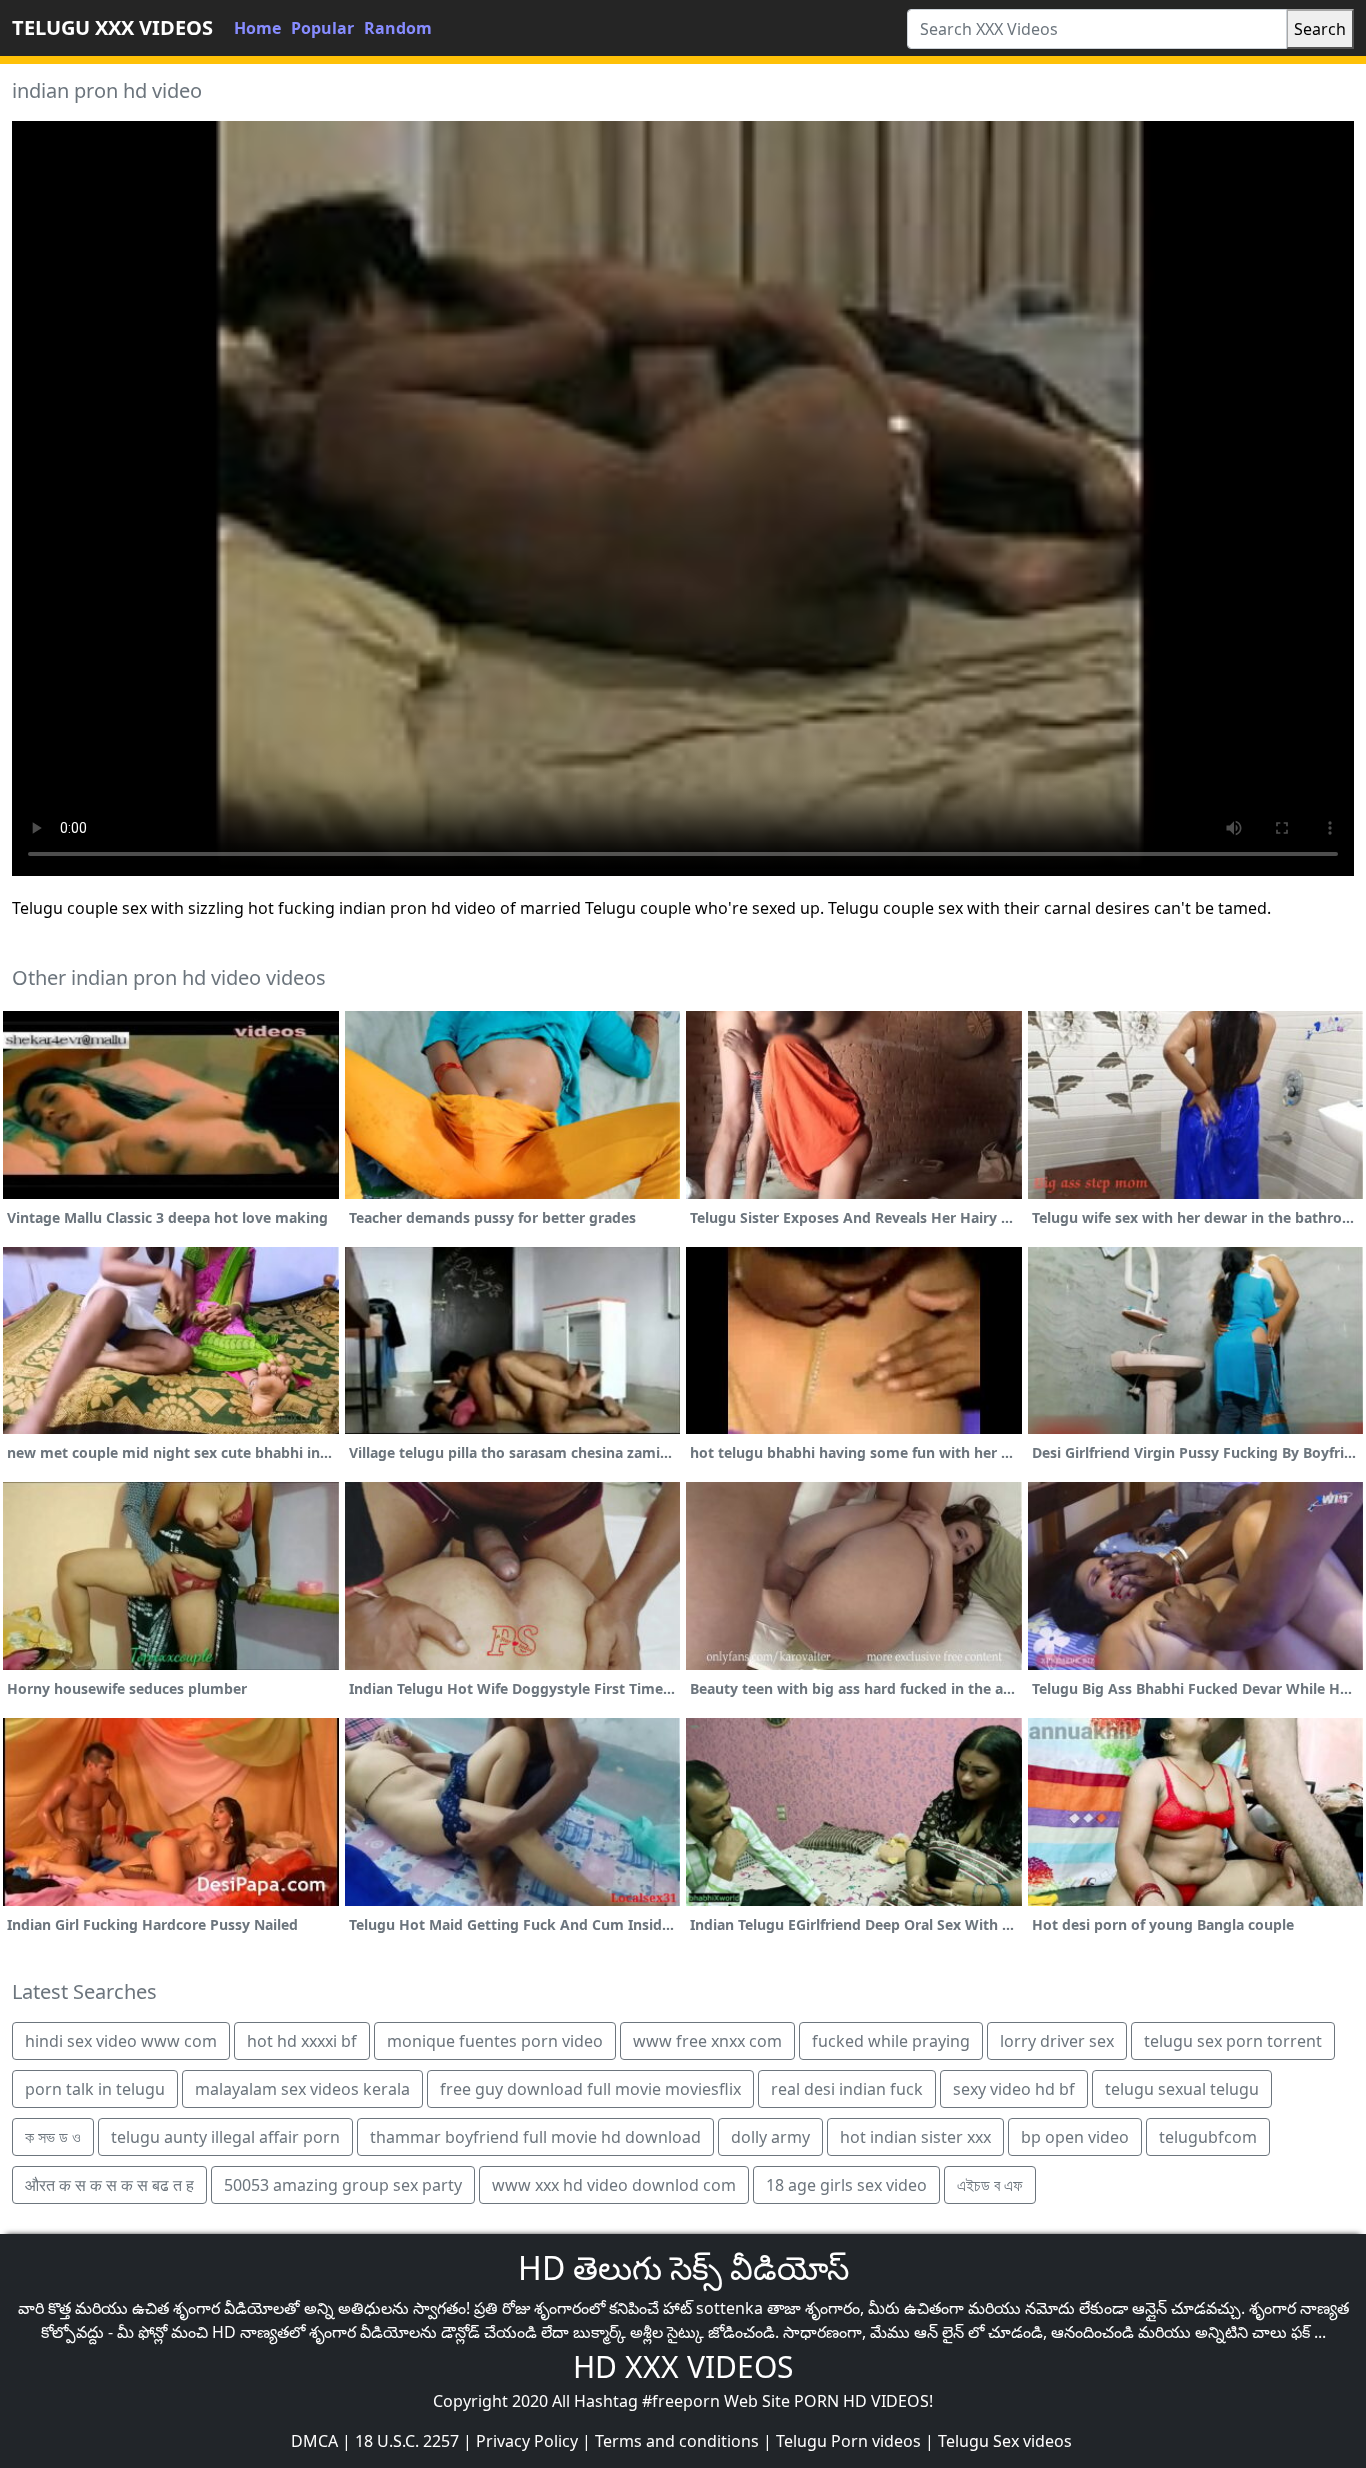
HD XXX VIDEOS (683, 2366)
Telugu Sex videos (1005, 2441)
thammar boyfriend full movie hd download (535, 2137)
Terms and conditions (677, 2441)
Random (398, 28)
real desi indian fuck (847, 2089)
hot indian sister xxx (915, 2137)
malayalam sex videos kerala (302, 2089)
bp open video (1075, 2137)
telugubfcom (1208, 2137)
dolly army (770, 2137)
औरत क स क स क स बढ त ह (109, 2185)
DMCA (314, 2441)
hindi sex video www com (121, 2041)
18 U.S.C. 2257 (407, 2441)
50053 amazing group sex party (343, 2185)
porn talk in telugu (95, 2089)
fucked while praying (891, 2041)
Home (257, 28)
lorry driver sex (1057, 2041)
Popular (322, 28)
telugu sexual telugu (1182, 2089)
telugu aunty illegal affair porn (225, 2137)
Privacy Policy (527, 2441)
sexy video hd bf (1014, 2089)
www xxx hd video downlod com (614, 2185)
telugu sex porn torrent (1233, 2041)
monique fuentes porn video (495, 2041)
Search (1320, 29)
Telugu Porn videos (848, 2441)
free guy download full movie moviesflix (590, 2089)
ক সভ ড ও (53, 2137)
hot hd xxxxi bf (302, 2041)
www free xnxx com (707, 2041)
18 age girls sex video (846, 2185)
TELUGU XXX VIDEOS (112, 27)
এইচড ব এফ (990, 2185)
